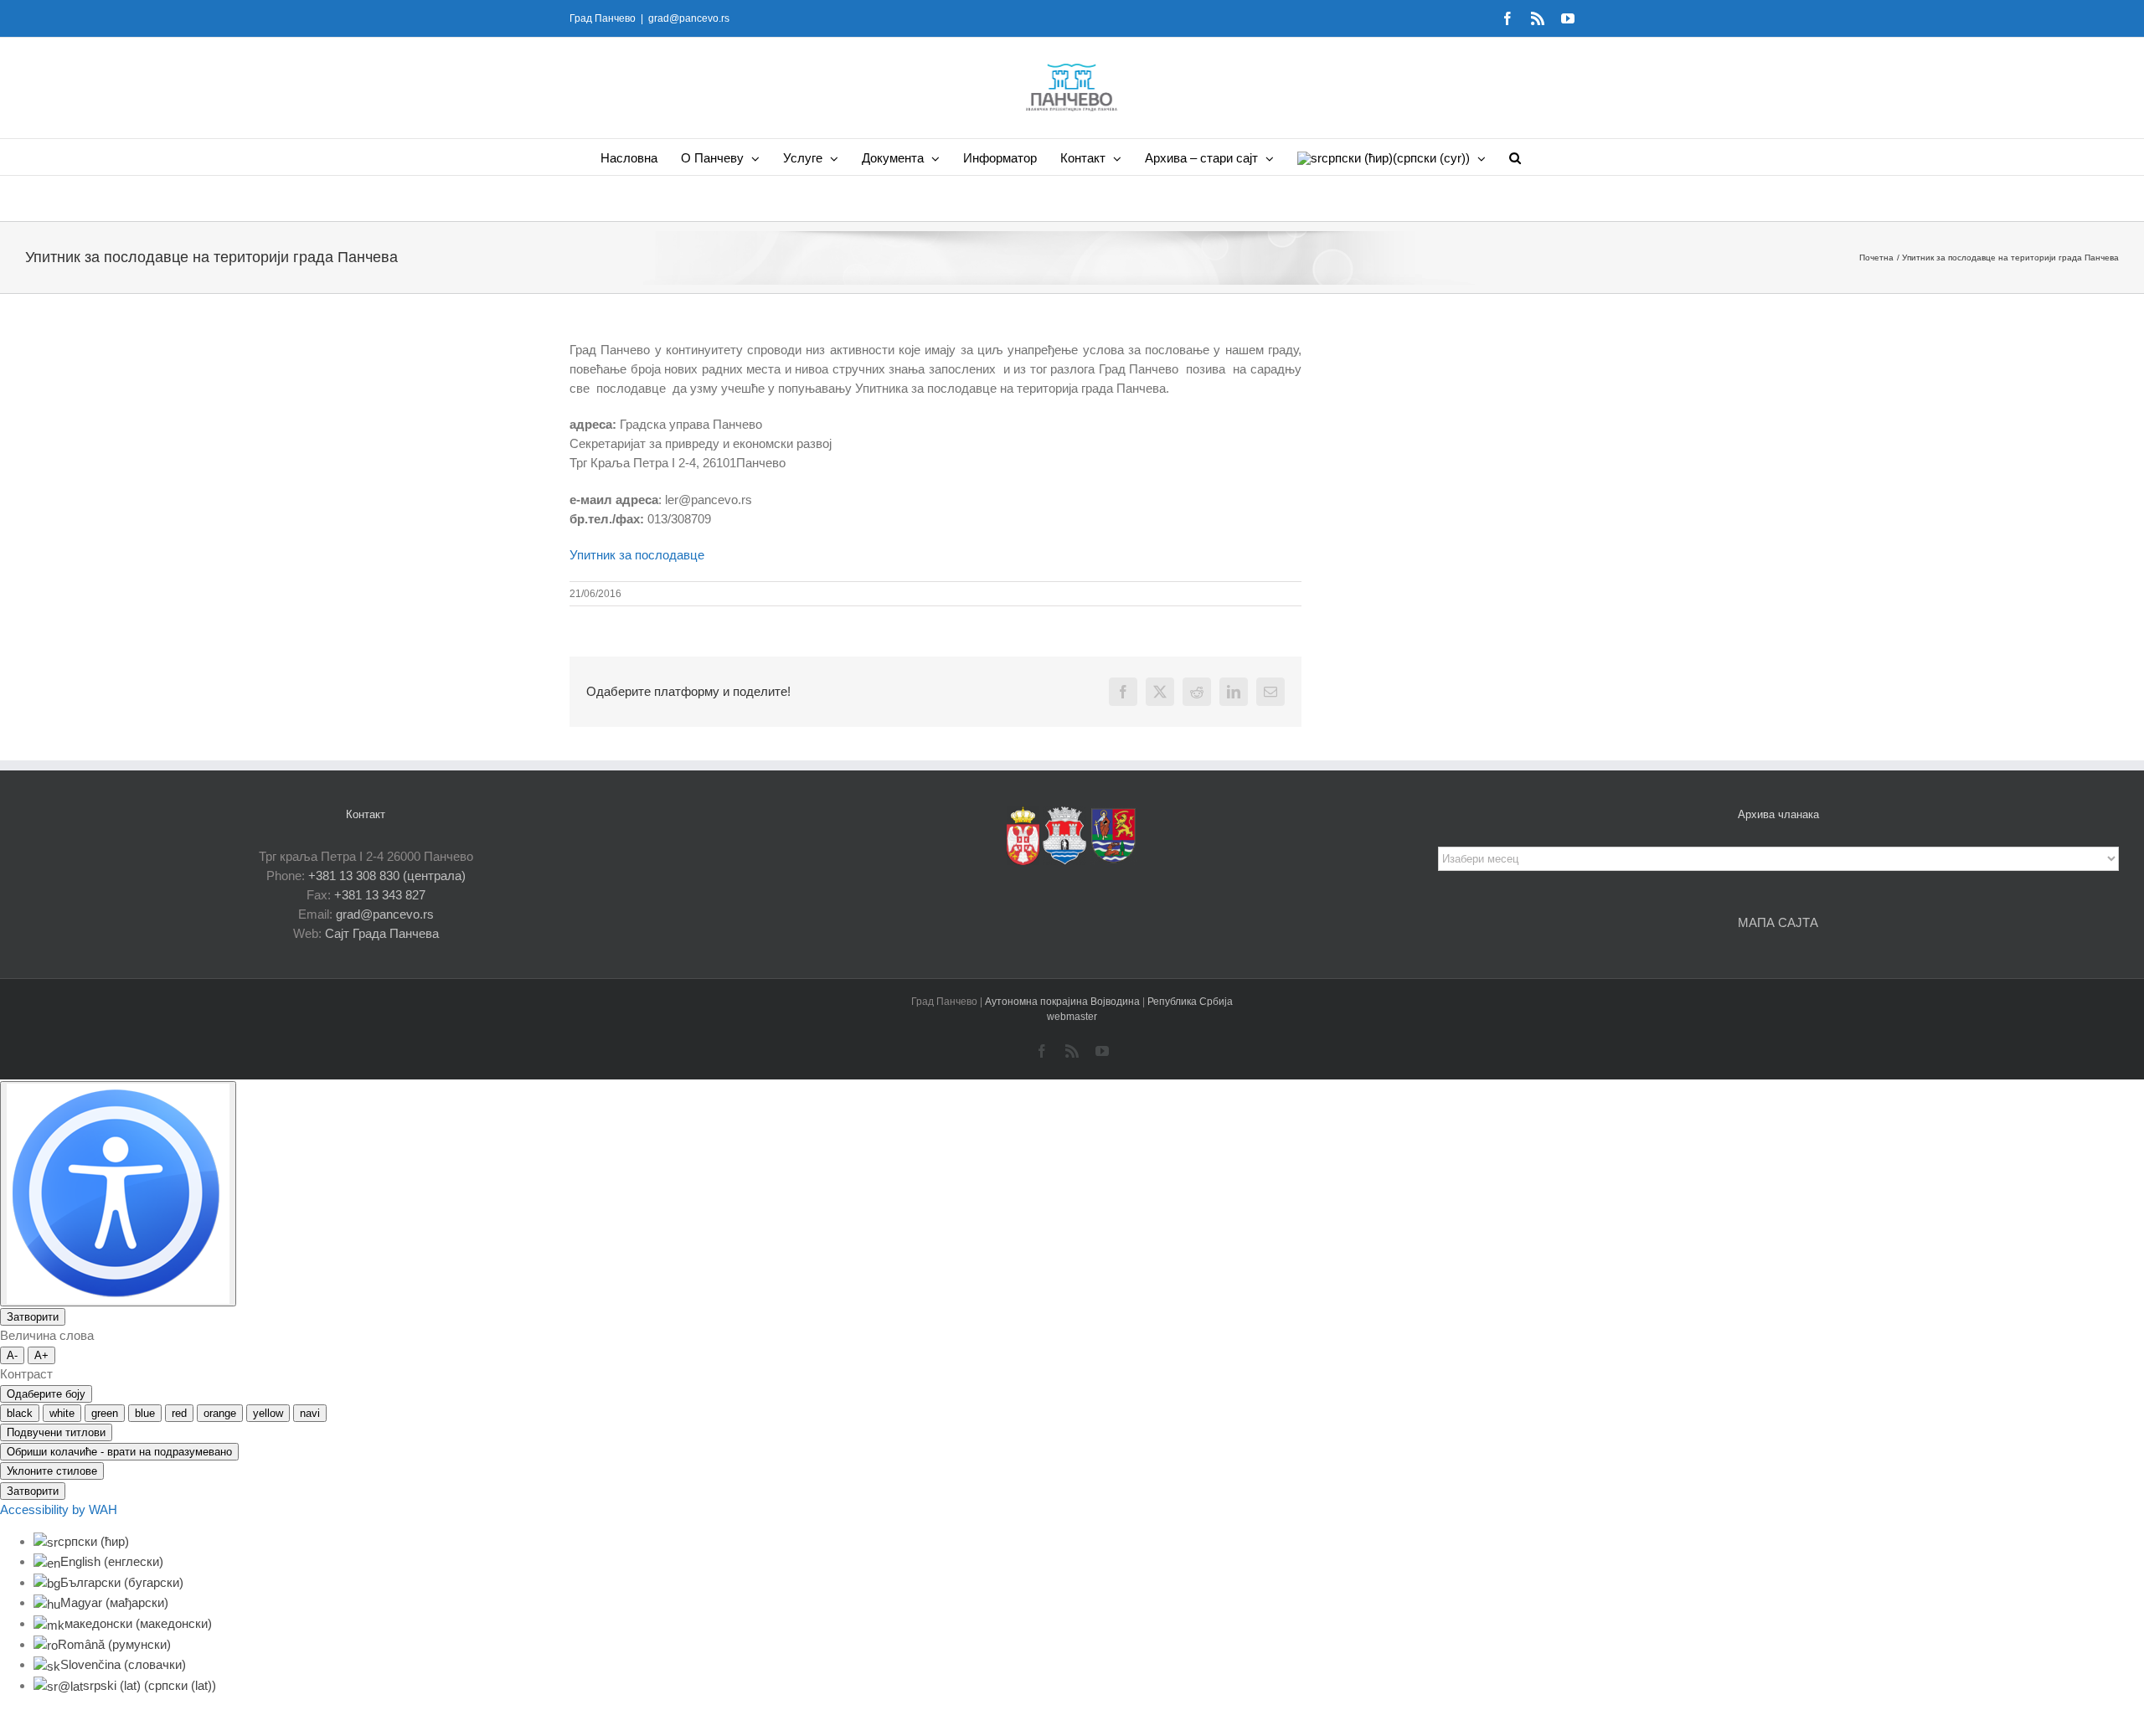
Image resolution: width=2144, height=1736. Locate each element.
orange (220, 1413)
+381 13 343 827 (380, 895)
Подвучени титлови (56, 1432)
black (20, 1413)
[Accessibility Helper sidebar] (118, 1194)
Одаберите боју (46, 1394)
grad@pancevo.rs (689, 18)
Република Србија (1190, 1002)
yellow (268, 1413)
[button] (1515, 157)
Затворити (33, 1317)
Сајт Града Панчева (382, 933)
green (105, 1413)
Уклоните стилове (52, 1471)
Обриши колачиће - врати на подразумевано (119, 1452)
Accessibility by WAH (59, 1509)
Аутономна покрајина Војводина (1064, 1002)
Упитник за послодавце (637, 555)
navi (310, 1413)
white (62, 1413)
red (179, 1413)
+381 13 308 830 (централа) (387, 876)
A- (12, 1355)
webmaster (1072, 1017)
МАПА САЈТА (1778, 922)
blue (145, 1413)
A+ (41, 1355)
